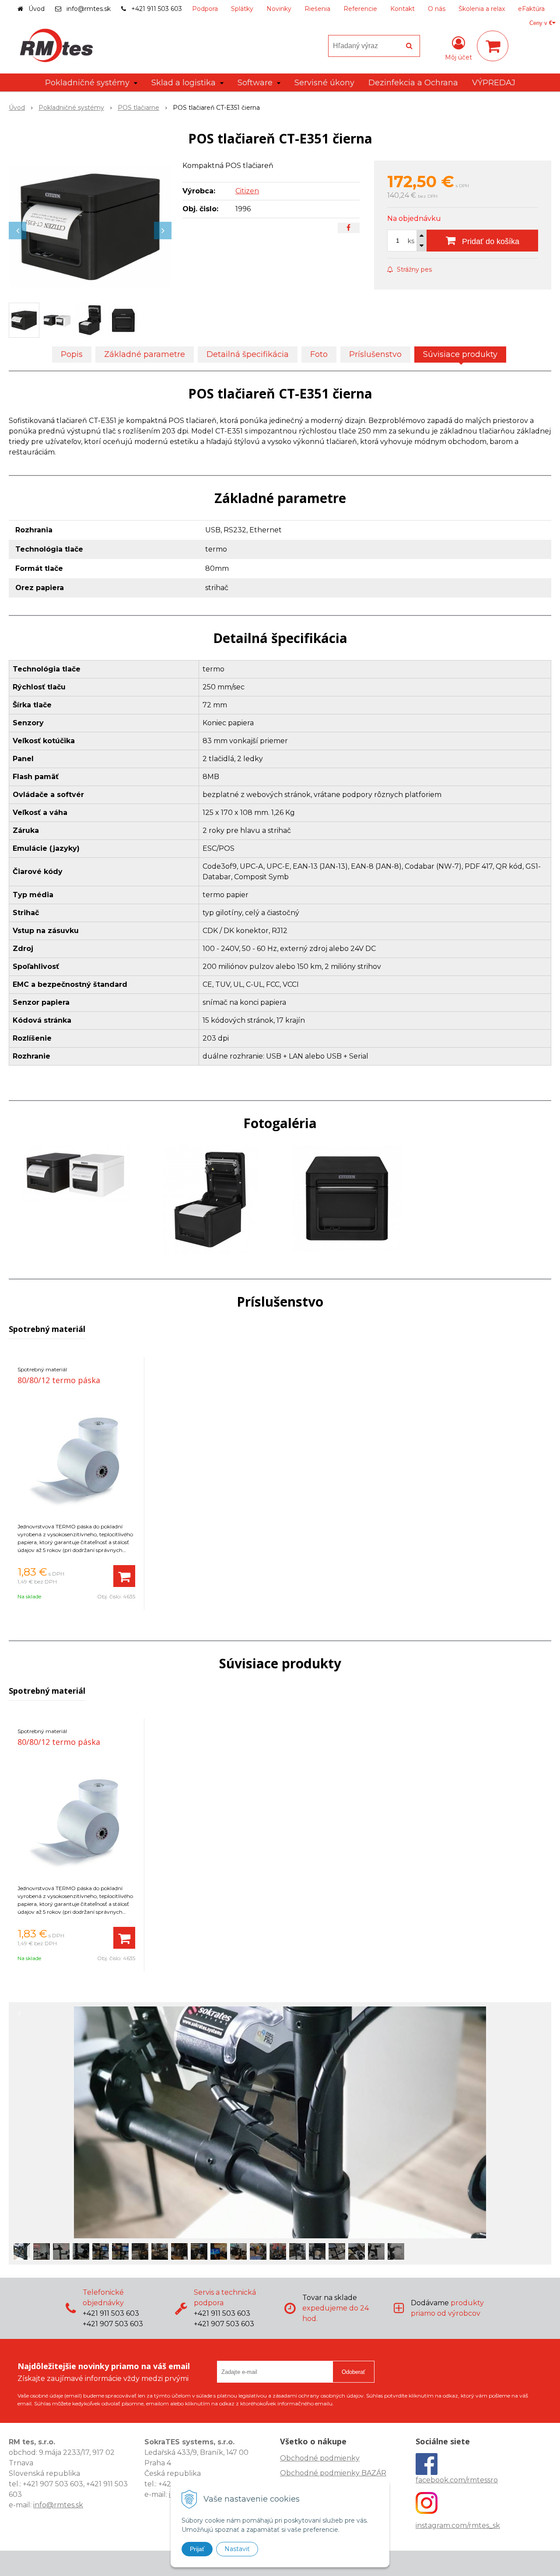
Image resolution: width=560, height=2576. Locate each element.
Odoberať (353, 2372)
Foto (319, 354)
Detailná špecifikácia (248, 354)
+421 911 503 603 (157, 9)
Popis (72, 354)
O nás (437, 9)
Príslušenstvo (375, 354)
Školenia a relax (482, 9)
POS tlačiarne (138, 108)
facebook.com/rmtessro (457, 2480)
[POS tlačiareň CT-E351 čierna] (90, 226)
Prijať (197, 2549)
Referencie (360, 9)
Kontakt (402, 9)
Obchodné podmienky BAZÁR (333, 2473)
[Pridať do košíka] (124, 1576)
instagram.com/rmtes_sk (458, 2525)
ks (411, 241)
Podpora (205, 9)
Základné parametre (145, 354)
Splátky (242, 9)
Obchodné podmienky (320, 2458)
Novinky (279, 9)
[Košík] (493, 46)
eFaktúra (531, 9)
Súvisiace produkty (460, 354)
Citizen (247, 191)
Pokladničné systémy (71, 108)
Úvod (37, 9)
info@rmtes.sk (89, 9)
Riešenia (317, 9)
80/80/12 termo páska (59, 1380)
